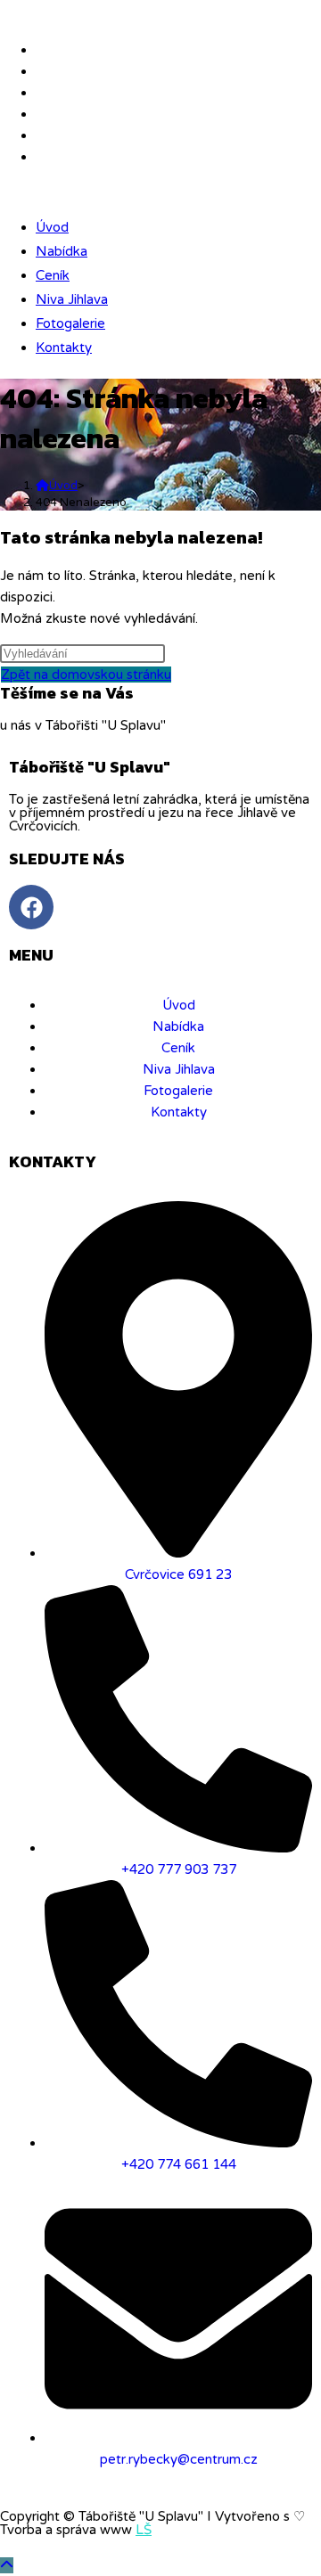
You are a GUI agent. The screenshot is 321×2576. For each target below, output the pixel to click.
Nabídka (62, 251)
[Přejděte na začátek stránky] (7, 2565)
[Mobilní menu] (6, 192)
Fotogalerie (70, 323)
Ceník (53, 275)
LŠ (144, 2530)
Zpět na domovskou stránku (86, 675)
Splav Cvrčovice (53, 12)
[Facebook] (31, 907)
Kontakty (64, 348)
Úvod (52, 227)
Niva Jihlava (72, 299)
